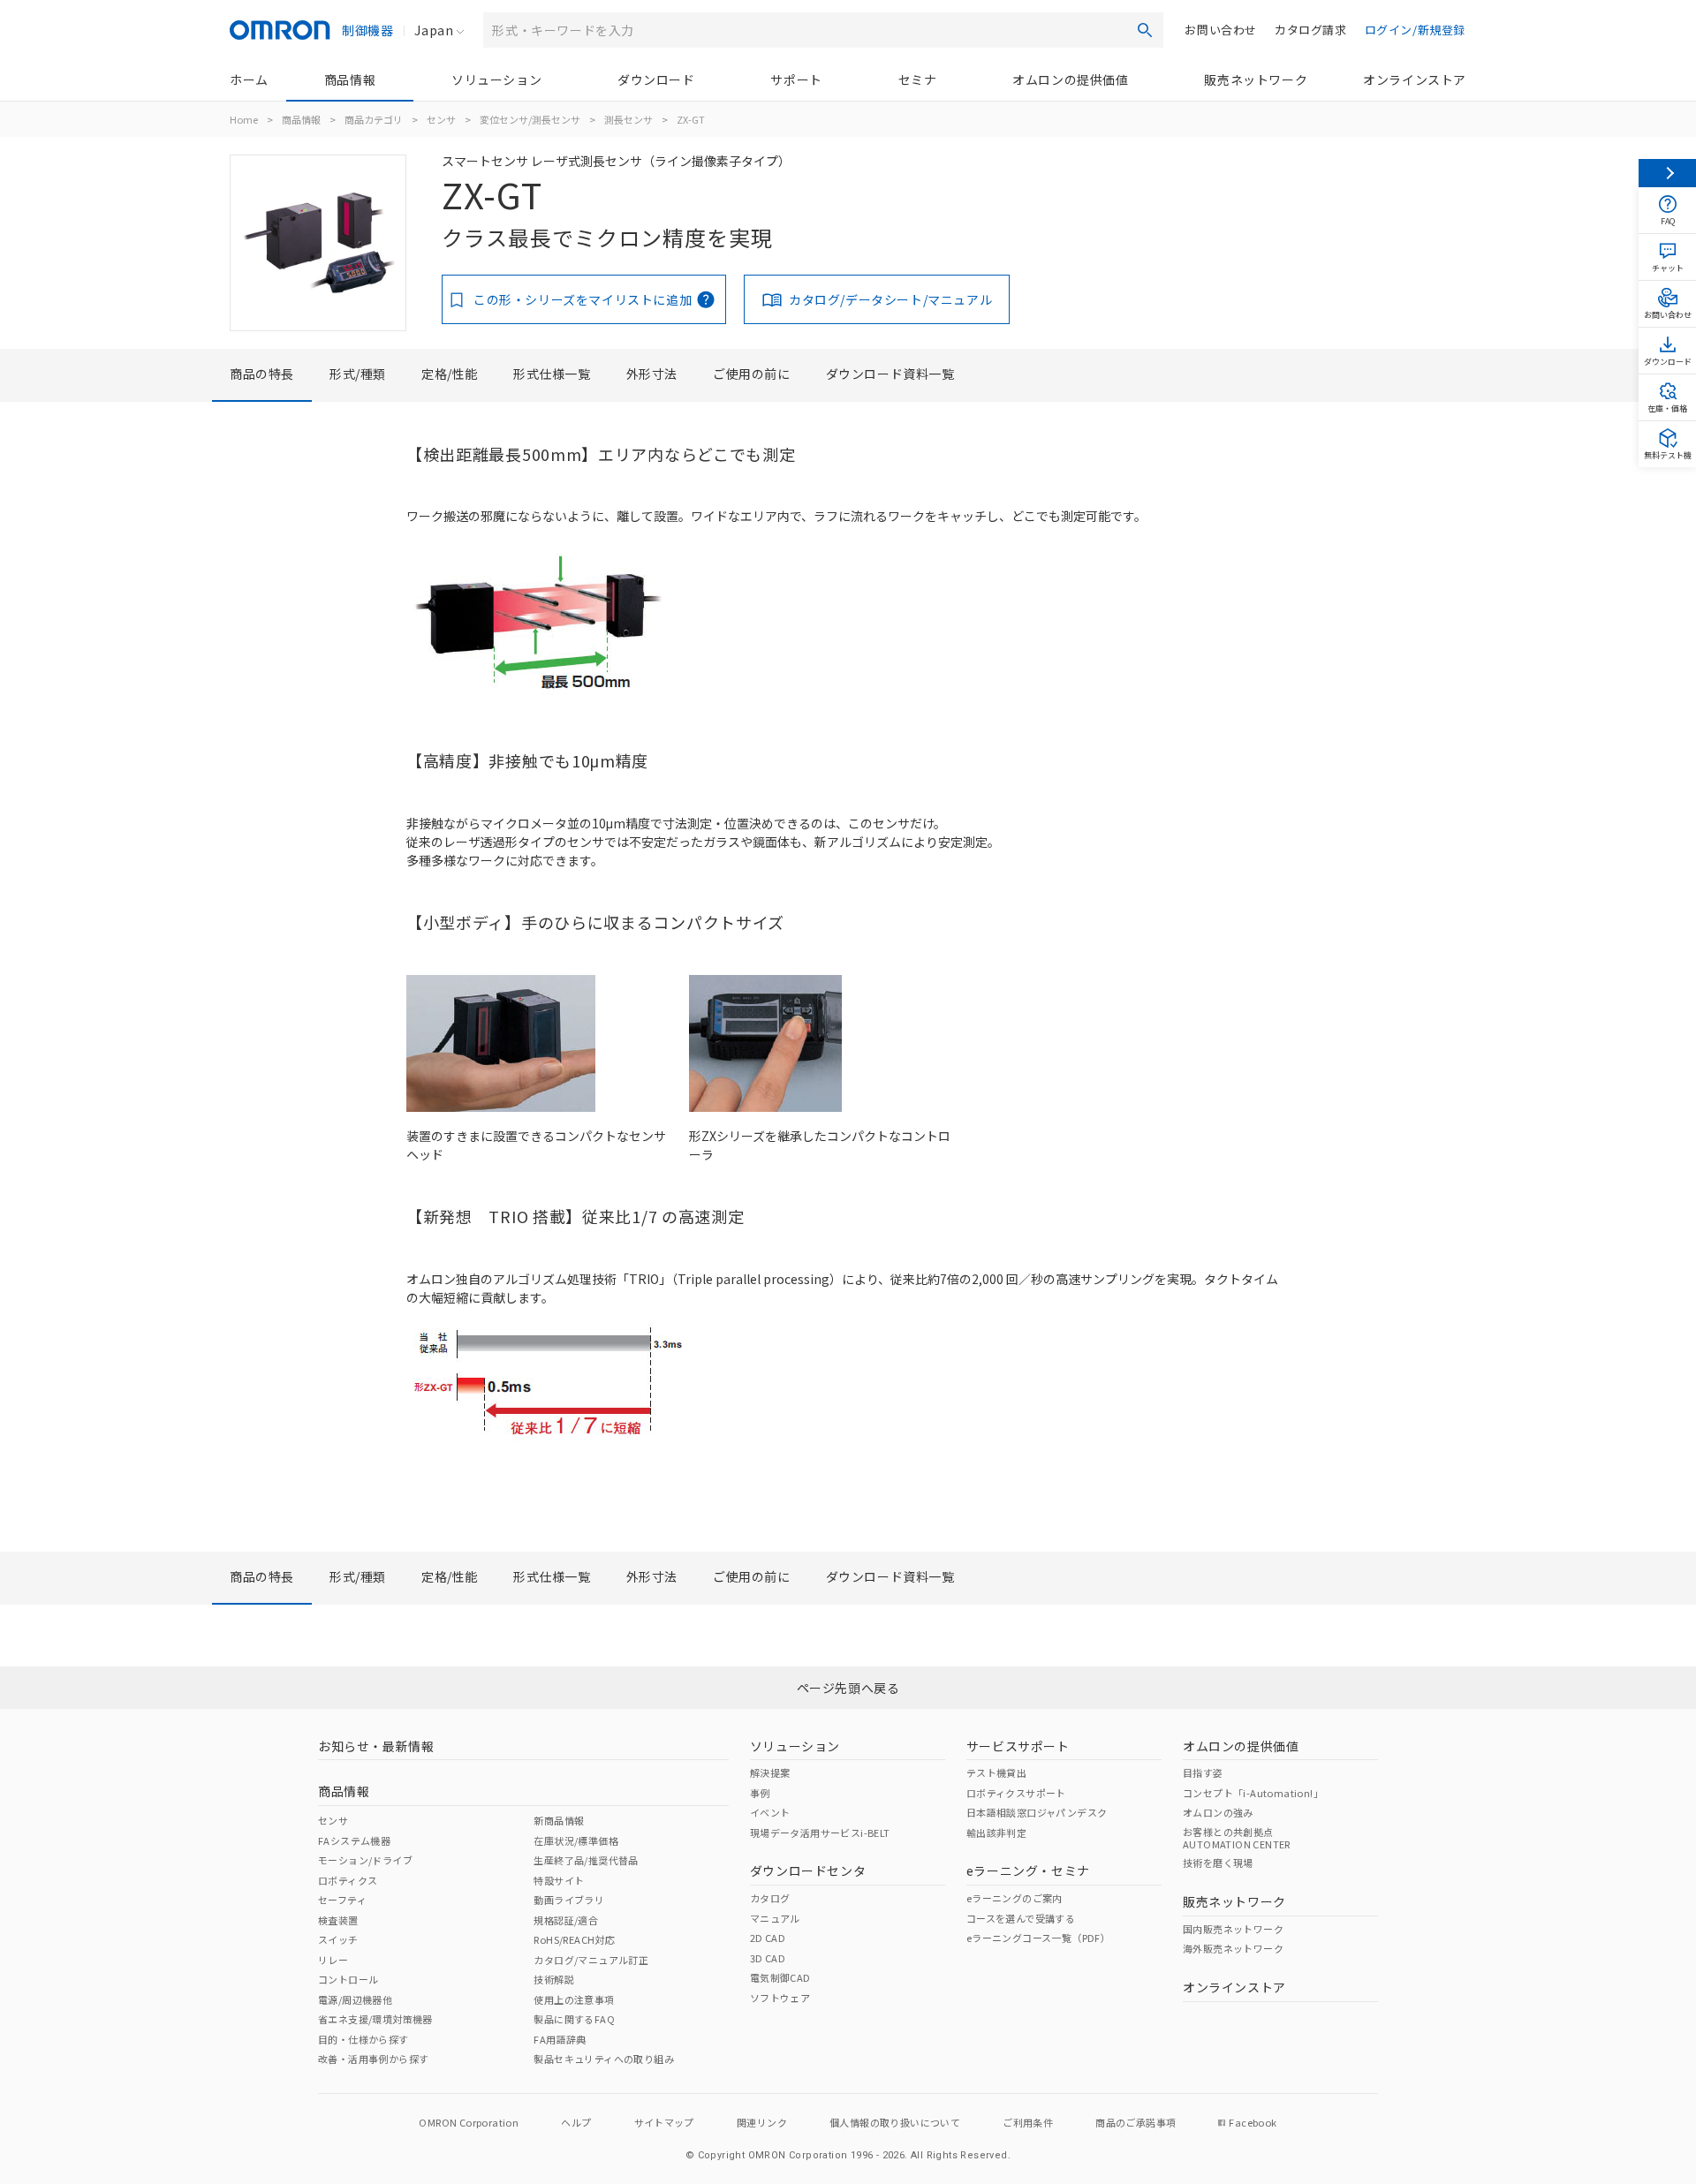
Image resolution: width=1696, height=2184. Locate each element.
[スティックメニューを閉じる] (1667, 173)
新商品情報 (559, 1820)
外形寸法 (652, 374)
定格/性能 (450, 374)
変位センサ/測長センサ (530, 119)
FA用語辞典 (560, 2039)
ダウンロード (656, 79)
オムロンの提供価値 (1070, 79)
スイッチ (338, 1939)
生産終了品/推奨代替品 (586, 1860)
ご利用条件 (1028, 2122)
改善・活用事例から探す (373, 2059)
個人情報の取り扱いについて (895, 2122)
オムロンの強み (1218, 1812)
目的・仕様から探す (363, 2039)
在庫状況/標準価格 (576, 1840)
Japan (434, 30)
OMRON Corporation (469, 2122)
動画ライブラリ (569, 1900)
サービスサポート (1018, 1746)
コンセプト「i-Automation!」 (1253, 1793)
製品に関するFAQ (574, 2019)
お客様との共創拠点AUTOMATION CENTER (1237, 1838)
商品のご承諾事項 (1136, 2122)
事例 (760, 1793)
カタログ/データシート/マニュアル (890, 299)
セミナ (918, 79)
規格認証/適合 (566, 1920)
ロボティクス (348, 1880)
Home (244, 119)
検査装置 (338, 1920)
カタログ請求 (1311, 30)
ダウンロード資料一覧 (890, 374)
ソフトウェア (780, 1998)
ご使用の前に (752, 374)
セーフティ (342, 1900)
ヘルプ (576, 2122)
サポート (796, 79)
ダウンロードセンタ (808, 1870)
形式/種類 (358, 374)
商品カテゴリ (374, 119)
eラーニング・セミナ (1028, 1870)
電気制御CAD (780, 1977)
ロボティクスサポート (1016, 1793)
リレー (333, 1960)
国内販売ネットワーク (1233, 1929)
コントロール (348, 1979)
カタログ (770, 1898)
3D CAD (768, 1958)
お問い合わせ (1221, 30)
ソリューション (496, 79)
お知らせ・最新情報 (376, 1746)
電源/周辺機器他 (355, 1999)
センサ (441, 119)
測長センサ (628, 119)
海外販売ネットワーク (1233, 1948)
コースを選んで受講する (1021, 1918)
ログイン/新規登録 (1415, 30)
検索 (1145, 30)
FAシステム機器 (354, 1840)
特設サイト (559, 1880)
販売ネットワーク (1256, 79)
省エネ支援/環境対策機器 (375, 2019)
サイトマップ (664, 2122)
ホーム (249, 79)
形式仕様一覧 (552, 374)
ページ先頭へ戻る (848, 1688)
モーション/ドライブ (365, 1860)
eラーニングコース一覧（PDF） (1038, 1938)
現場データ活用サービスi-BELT (820, 1833)
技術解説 (554, 1979)
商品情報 (350, 79)
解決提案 (770, 1772)
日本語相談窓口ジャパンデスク (1037, 1812)
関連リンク (762, 2122)
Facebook (1253, 2122)
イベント (770, 1812)
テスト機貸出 (996, 1772)
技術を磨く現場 (1218, 1863)
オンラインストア (1415, 79)
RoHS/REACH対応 (574, 1939)
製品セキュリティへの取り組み (604, 2059)
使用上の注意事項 (574, 1999)
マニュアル (775, 1918)
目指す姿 (1203, 1772)
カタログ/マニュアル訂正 (591, 1960)
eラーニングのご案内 (1015, 1898)
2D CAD (768, 1938)
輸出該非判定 (996, 1833)
